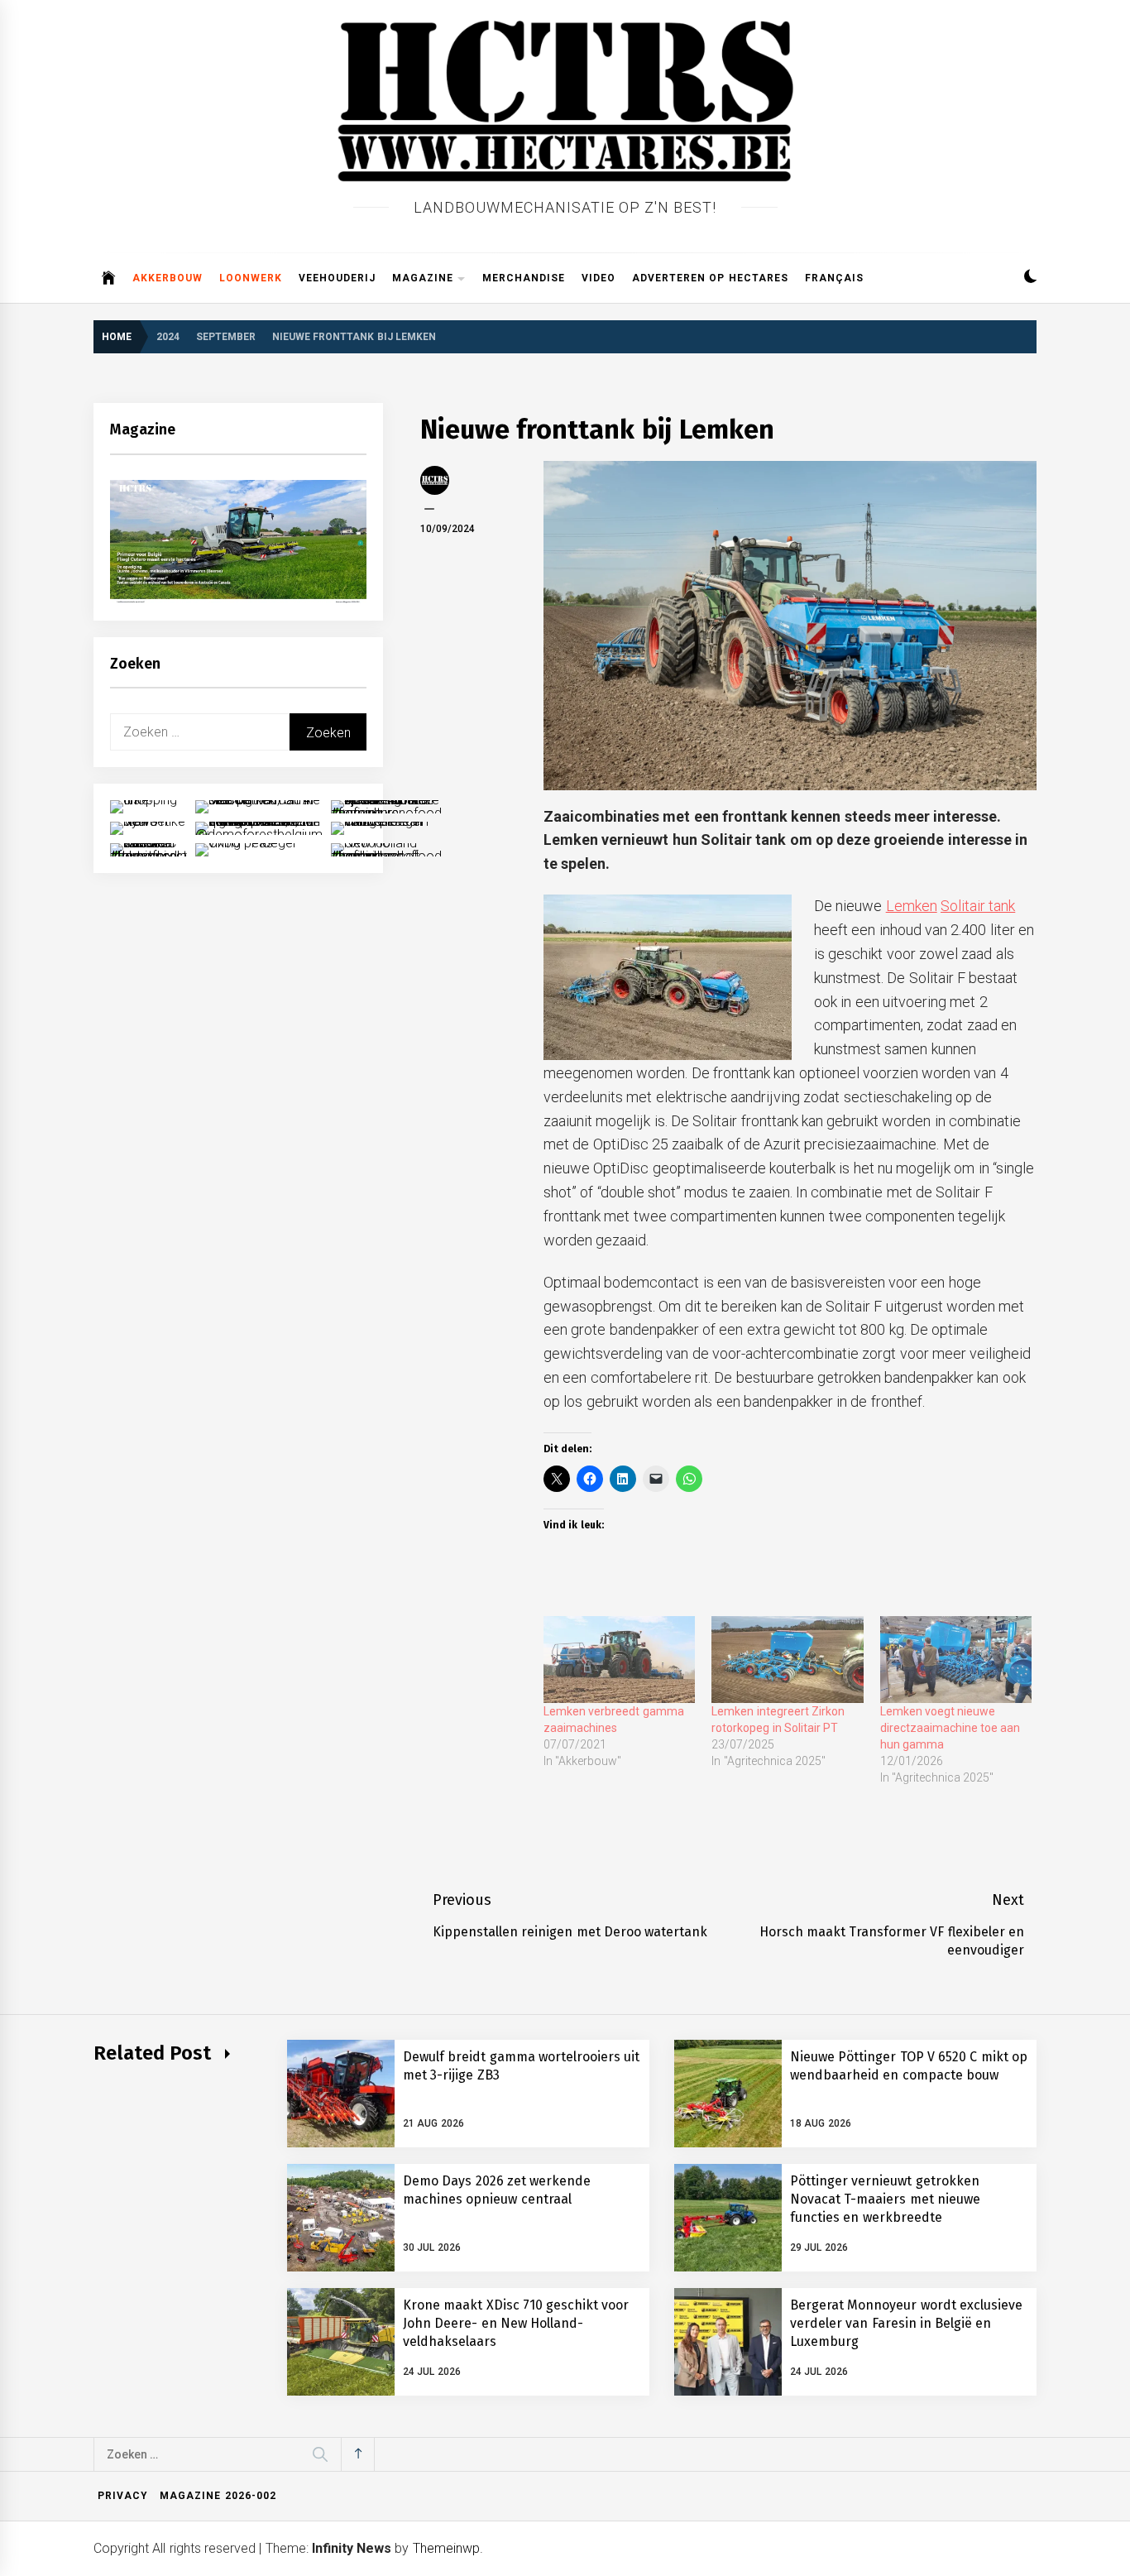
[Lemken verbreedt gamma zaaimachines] (619, 1660)
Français (834, 278)
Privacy (123, 2496)
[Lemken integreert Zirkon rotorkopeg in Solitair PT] (787, 1660)
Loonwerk (251, 278)
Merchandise (524, 278)
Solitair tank (978, 906)
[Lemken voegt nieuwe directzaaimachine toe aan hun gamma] (956, 1660)
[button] (1030, 278)
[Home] (109, 278)
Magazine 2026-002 (218, 2496)
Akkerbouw (168, 278)
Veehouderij (337, 278)
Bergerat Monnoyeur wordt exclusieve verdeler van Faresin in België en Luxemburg (906, 2324)
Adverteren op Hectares (710, 278)
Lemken (912, 906)
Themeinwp (446, 2548)
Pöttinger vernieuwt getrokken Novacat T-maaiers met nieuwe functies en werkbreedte (885, 2199)
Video (599, 278)
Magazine (423, 278)
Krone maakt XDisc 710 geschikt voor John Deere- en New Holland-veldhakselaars (516, 2324)
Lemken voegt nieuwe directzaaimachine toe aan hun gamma (950, 1728)
